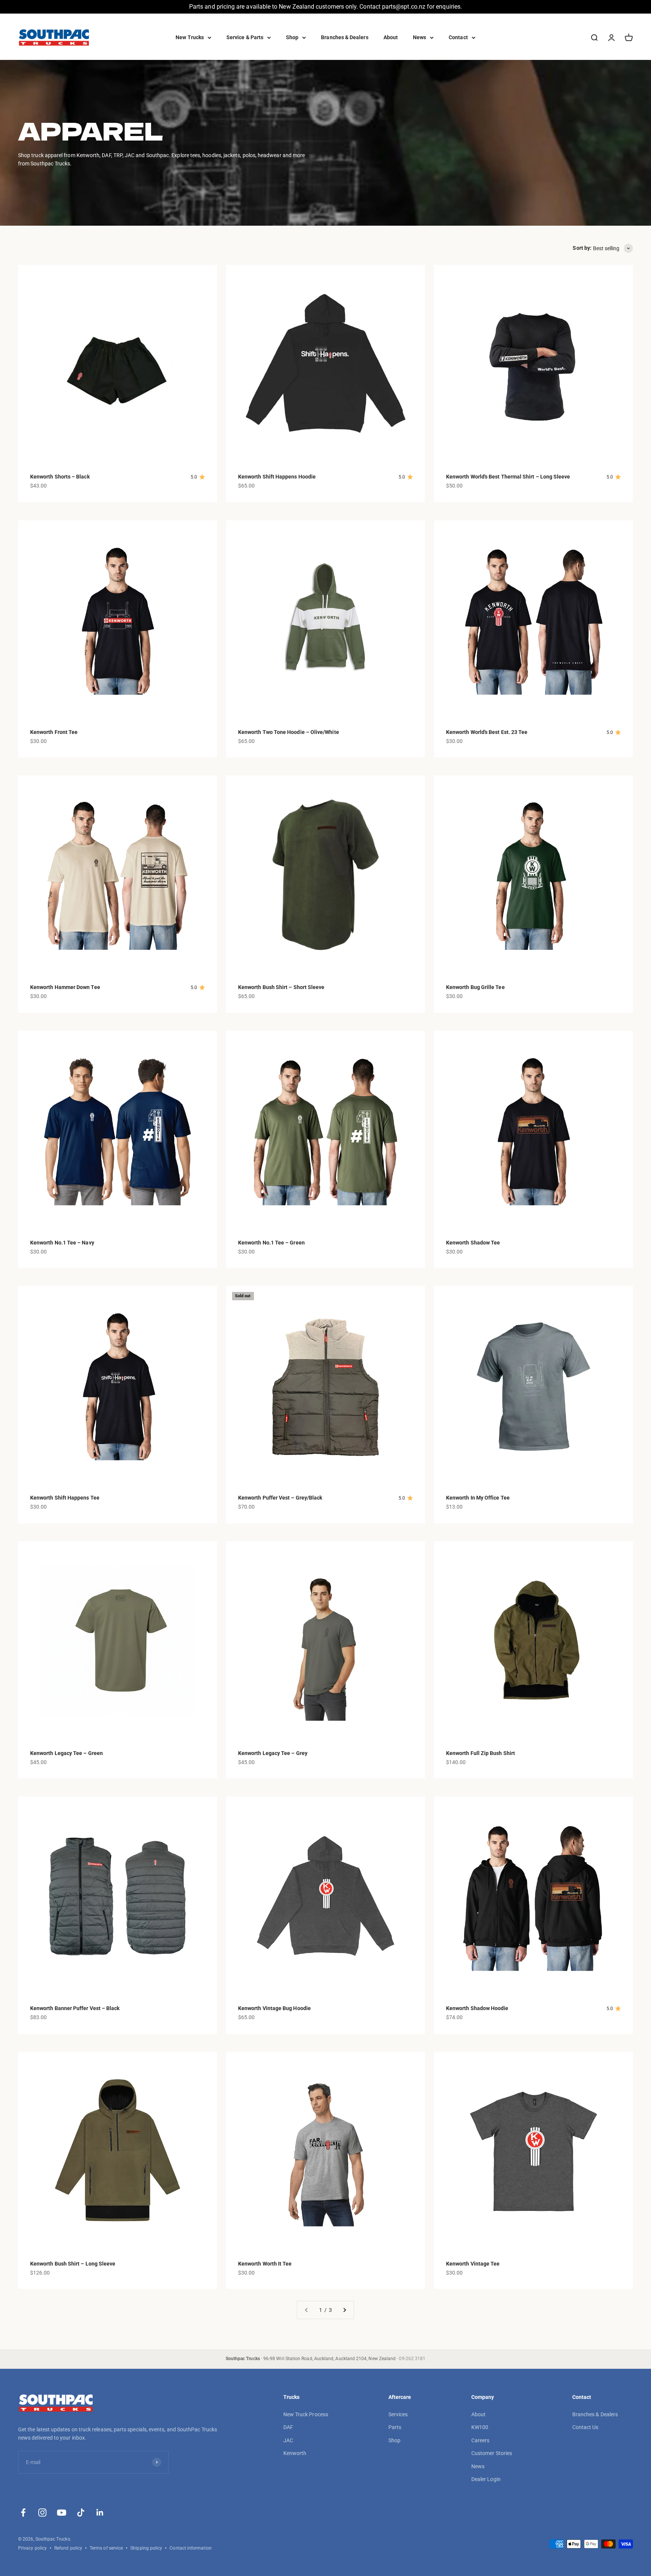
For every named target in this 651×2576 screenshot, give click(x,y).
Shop (292, 37)
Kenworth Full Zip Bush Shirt (481, 1753)
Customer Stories (492, 2453)
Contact (458, 37)
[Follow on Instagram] (42, 2513)
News (419, 37)
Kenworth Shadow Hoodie (477, 2008)
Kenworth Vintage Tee (473, 2264)
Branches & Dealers (345, 37)
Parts (395, 2427)
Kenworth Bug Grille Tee (475, 987)
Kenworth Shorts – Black (60, 477)
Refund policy (68, 2548)
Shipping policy (146, 2548)
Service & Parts (245, 37)
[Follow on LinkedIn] (100, 2513)
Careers (481, 2440)
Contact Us (585, 2427)
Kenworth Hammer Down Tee (65, 987)
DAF (288, 2427)
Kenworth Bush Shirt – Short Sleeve (281, 987)
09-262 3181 (412, 2359)
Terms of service (106, 2548)
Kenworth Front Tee (54, 732)
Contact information (190, 2548)
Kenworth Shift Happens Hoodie (277, 477)
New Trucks (190, 37)
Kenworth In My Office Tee (478, 1498)
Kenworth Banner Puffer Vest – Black (75, 2008)
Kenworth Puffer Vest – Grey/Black (280, 1498)
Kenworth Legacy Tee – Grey (273, 1753)
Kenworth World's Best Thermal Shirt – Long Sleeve (508, 477)
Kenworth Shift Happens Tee (65, 1498)
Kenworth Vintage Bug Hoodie (274, 2008)
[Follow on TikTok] (81, 2513)
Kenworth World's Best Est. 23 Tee (487, 732)
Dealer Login (486, 2479)
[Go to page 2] (344, 2310)
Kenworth (295, 2453)
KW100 (480, 2427)
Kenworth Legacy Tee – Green (66, 1753)
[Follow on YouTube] (62, 2513)
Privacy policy (32, 2548)
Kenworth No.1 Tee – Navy (62, 1243)
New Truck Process (306, 2414)
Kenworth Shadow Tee (473, 1243)
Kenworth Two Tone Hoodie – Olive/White (289, 732)
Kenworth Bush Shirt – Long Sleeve (73, 2264)
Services (398, 2414)
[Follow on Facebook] (23, 2513)
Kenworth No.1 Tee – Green (271, 1243)
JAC (288, 2440)
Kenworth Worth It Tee (265, 2264)
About (391, 37)
